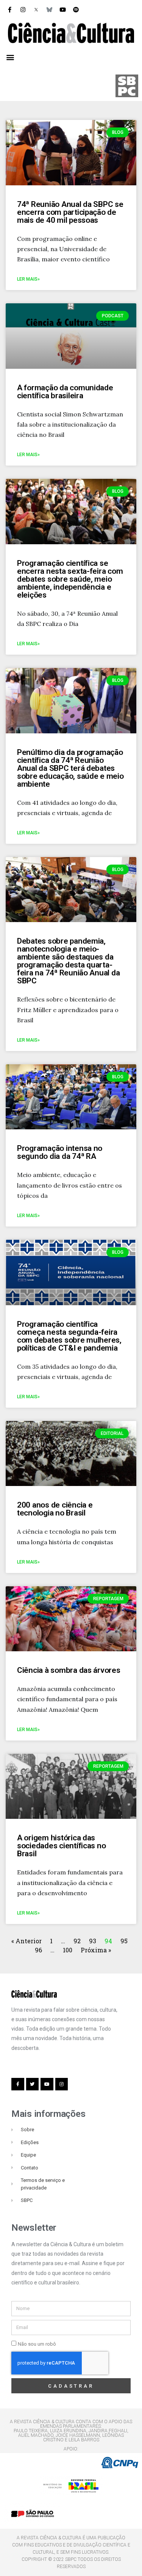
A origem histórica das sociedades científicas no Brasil (61, 1846)
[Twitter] (33, 2084)
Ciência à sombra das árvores (69, 1670)
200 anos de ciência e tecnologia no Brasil (55, 1509)
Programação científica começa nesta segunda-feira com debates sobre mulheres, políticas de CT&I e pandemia (69, 1336)
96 (38, 1950)
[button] (10, 57)
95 (124, 1941)
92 (77, 1941)
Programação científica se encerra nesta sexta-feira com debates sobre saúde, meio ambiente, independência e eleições (70, 579)
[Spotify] (76, 9)
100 (68, 1950)
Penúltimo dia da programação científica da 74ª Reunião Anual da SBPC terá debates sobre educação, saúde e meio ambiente (70, 768)
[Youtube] (62, 9)
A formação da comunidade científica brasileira (65, 392)
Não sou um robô (37, 2344)
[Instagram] (23, 9)
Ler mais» (28, 279)
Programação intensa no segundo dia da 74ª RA (60, 1152)
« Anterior (27, 1941)
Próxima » (96, 1950)
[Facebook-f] (9, 9)
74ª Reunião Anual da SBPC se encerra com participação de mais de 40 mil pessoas (70, 212)
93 (93, 1941)
